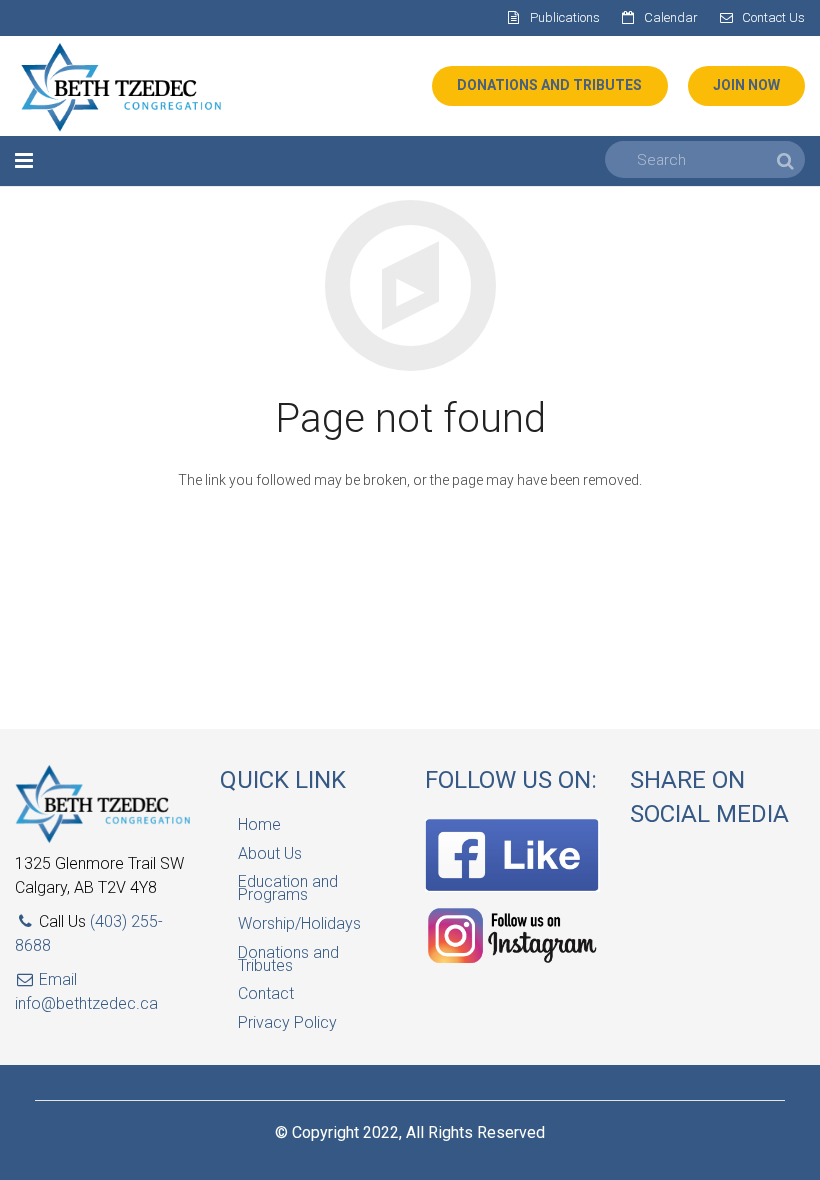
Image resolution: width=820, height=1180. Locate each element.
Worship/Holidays (299, 923)
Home (259, 824)
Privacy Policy (287, 1022)
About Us (270, 853)
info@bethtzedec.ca (86, 1003)
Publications (565, 17)
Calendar (671, 17)
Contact (266, 993)
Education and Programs (288, 888)
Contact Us (773, 17)
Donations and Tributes (288, 959)
